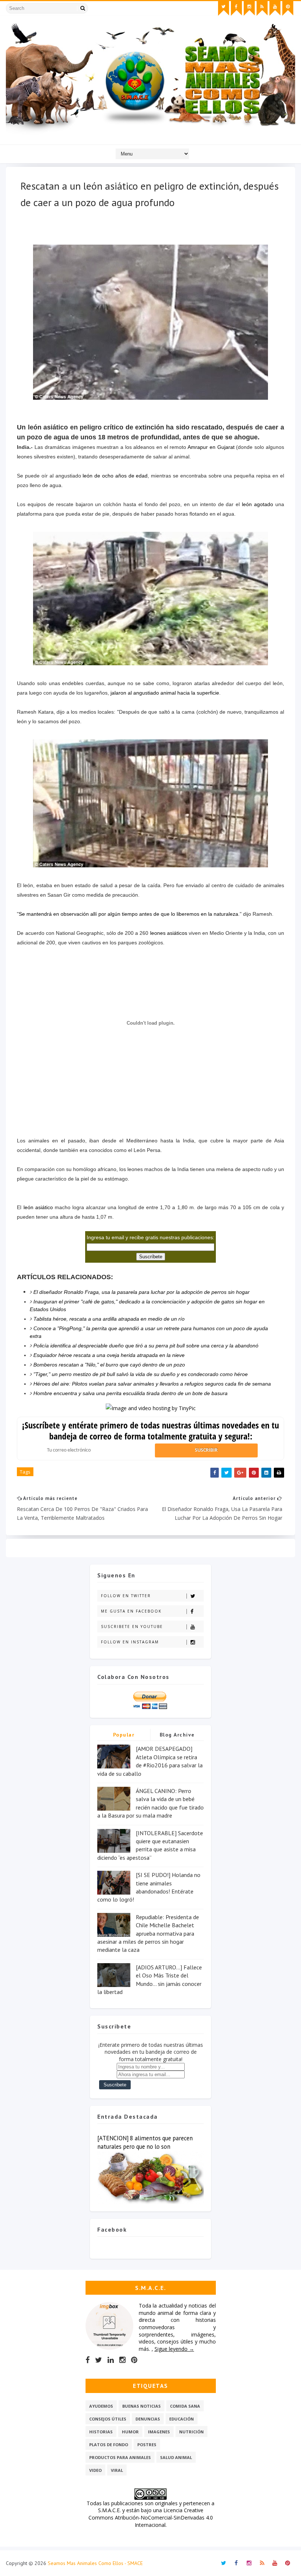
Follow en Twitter (126, 1596)
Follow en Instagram (130, 1642)
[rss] (262, 8)
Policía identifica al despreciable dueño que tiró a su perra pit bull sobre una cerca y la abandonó (146, 1346)
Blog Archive (177, 1735)
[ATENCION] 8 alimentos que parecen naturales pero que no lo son (145, 2142)
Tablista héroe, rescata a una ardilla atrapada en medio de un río (109, 1319)
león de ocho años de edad (115, 476)
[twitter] (224, 8)
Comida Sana (185, 2406)
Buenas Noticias (142, 2406)
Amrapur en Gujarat (212, 447)
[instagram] (249, 8)
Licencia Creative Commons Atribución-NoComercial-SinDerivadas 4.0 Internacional (151, 2517)
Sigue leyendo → (174, 2349)
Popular (124, 1735)
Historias (101, 2432)
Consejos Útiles (108, 2419)
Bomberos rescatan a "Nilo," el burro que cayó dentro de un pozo (109, 1365)
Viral (117, 2470)
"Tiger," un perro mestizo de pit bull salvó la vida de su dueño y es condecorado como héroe (141, 1374)
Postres (147, 2445)
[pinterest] (288, 8)
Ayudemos (101, 2406)
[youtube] (275, 8)
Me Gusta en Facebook (131, 1611)
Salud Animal (176, 2457)
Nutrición (191, 2432)
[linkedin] (111, 2360)
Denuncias (148, 2419)
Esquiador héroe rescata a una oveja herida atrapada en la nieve (109, 1355)
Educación (182, 2419)
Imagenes (159, 2432)
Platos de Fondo (109, 2445)
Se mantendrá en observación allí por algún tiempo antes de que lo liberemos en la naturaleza (128, 914)
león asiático (38, 1207)
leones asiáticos (169, 933)
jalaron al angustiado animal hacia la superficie (165, 693)
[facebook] (236, 8)
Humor (130, 2432)
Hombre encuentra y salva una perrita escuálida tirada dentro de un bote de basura (130, 1393)
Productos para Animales (120, 2457)
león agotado (258, 504)
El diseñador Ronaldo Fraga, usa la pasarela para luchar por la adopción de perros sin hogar (142, 1292)
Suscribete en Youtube (132, 1627)
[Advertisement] (150, 1112)
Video (95, 2470)
